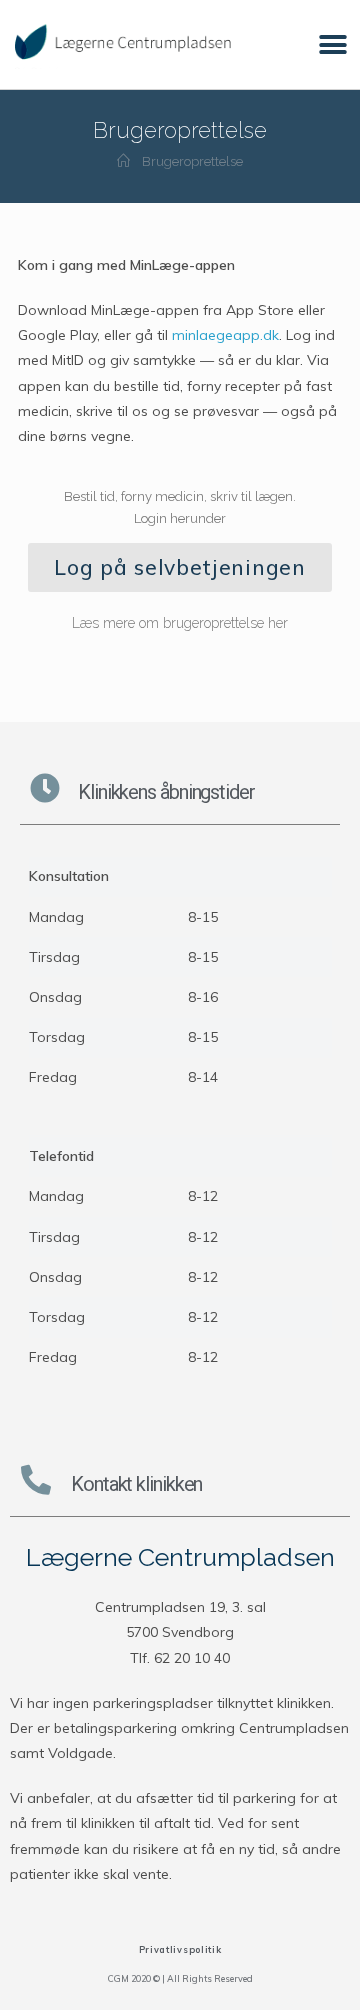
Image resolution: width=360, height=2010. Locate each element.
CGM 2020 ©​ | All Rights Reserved (180, 1978)
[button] (332, 44)
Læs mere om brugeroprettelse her (180, 623)
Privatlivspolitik (180, 1949)
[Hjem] (123, 161)
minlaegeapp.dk (225, 335)
